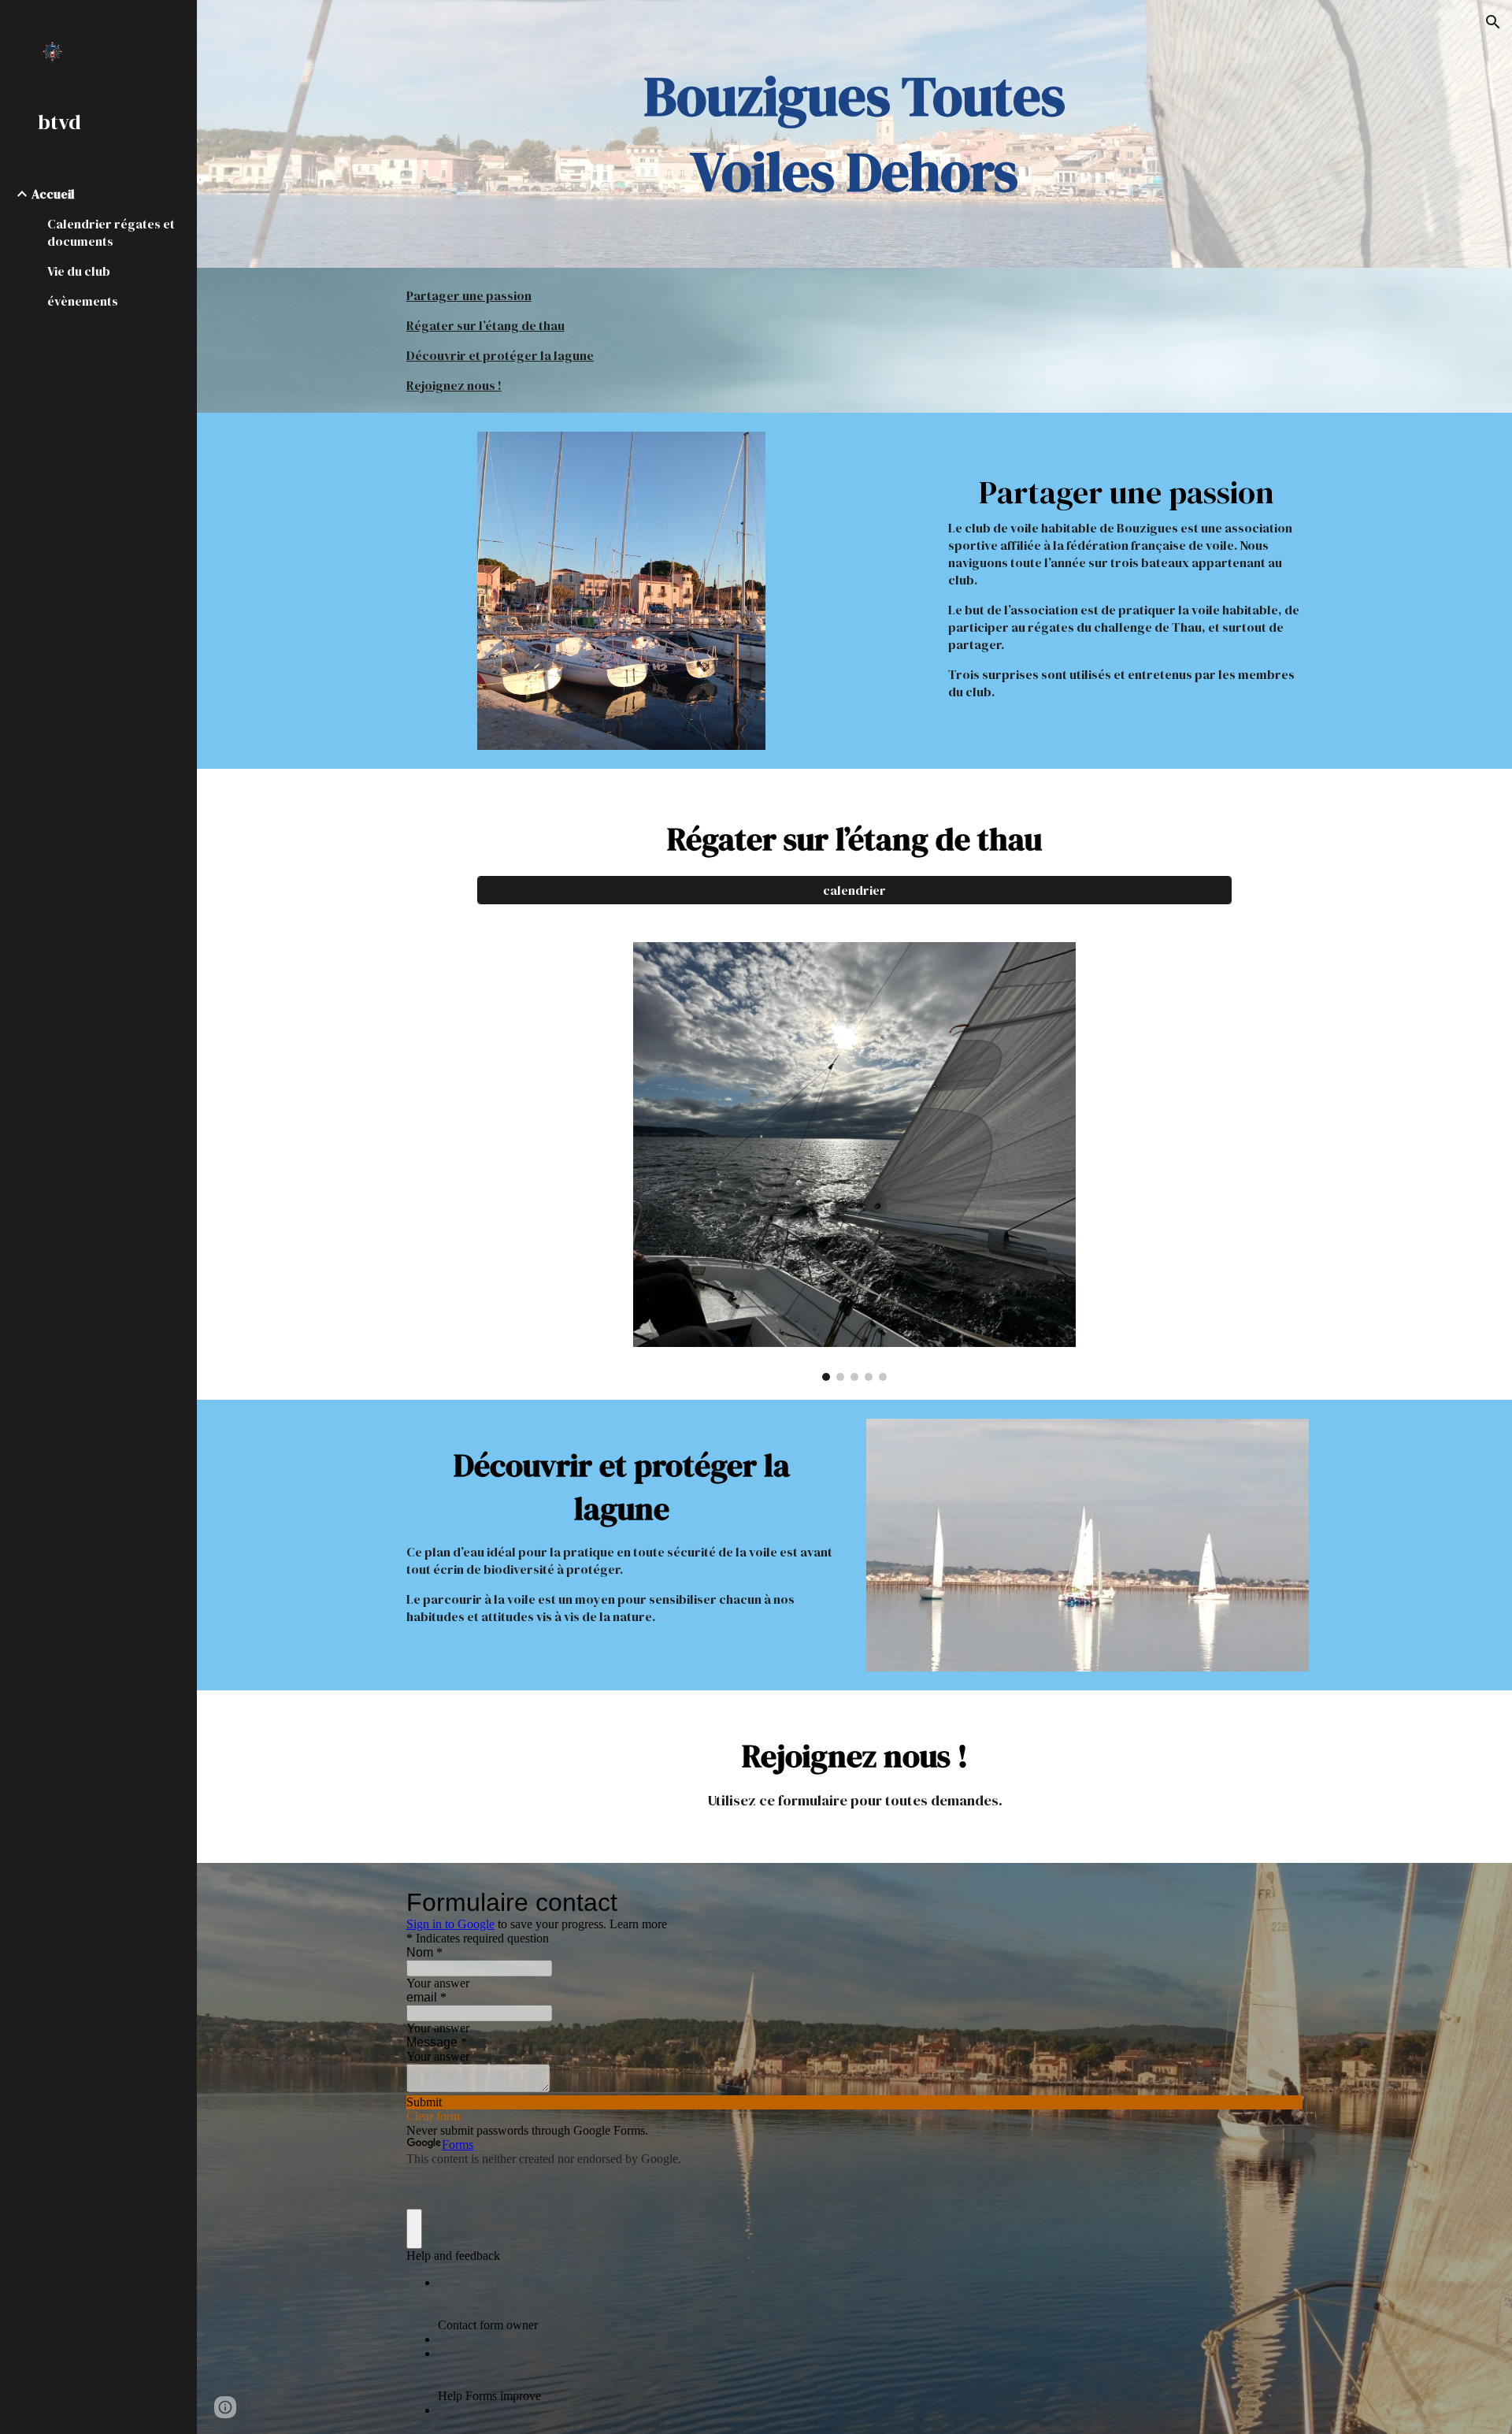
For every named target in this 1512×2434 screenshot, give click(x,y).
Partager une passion (469, 295)
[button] (1493, 22)
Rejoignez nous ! (454, 385)
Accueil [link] (53, 194)
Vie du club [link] (79, 271)
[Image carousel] (854, 1161)
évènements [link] (83, 301)
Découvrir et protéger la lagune (500, 355)
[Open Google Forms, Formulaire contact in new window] (1279, 1902)
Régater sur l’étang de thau (485, 325)
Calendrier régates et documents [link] (111, 232)
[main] (854, 134)
